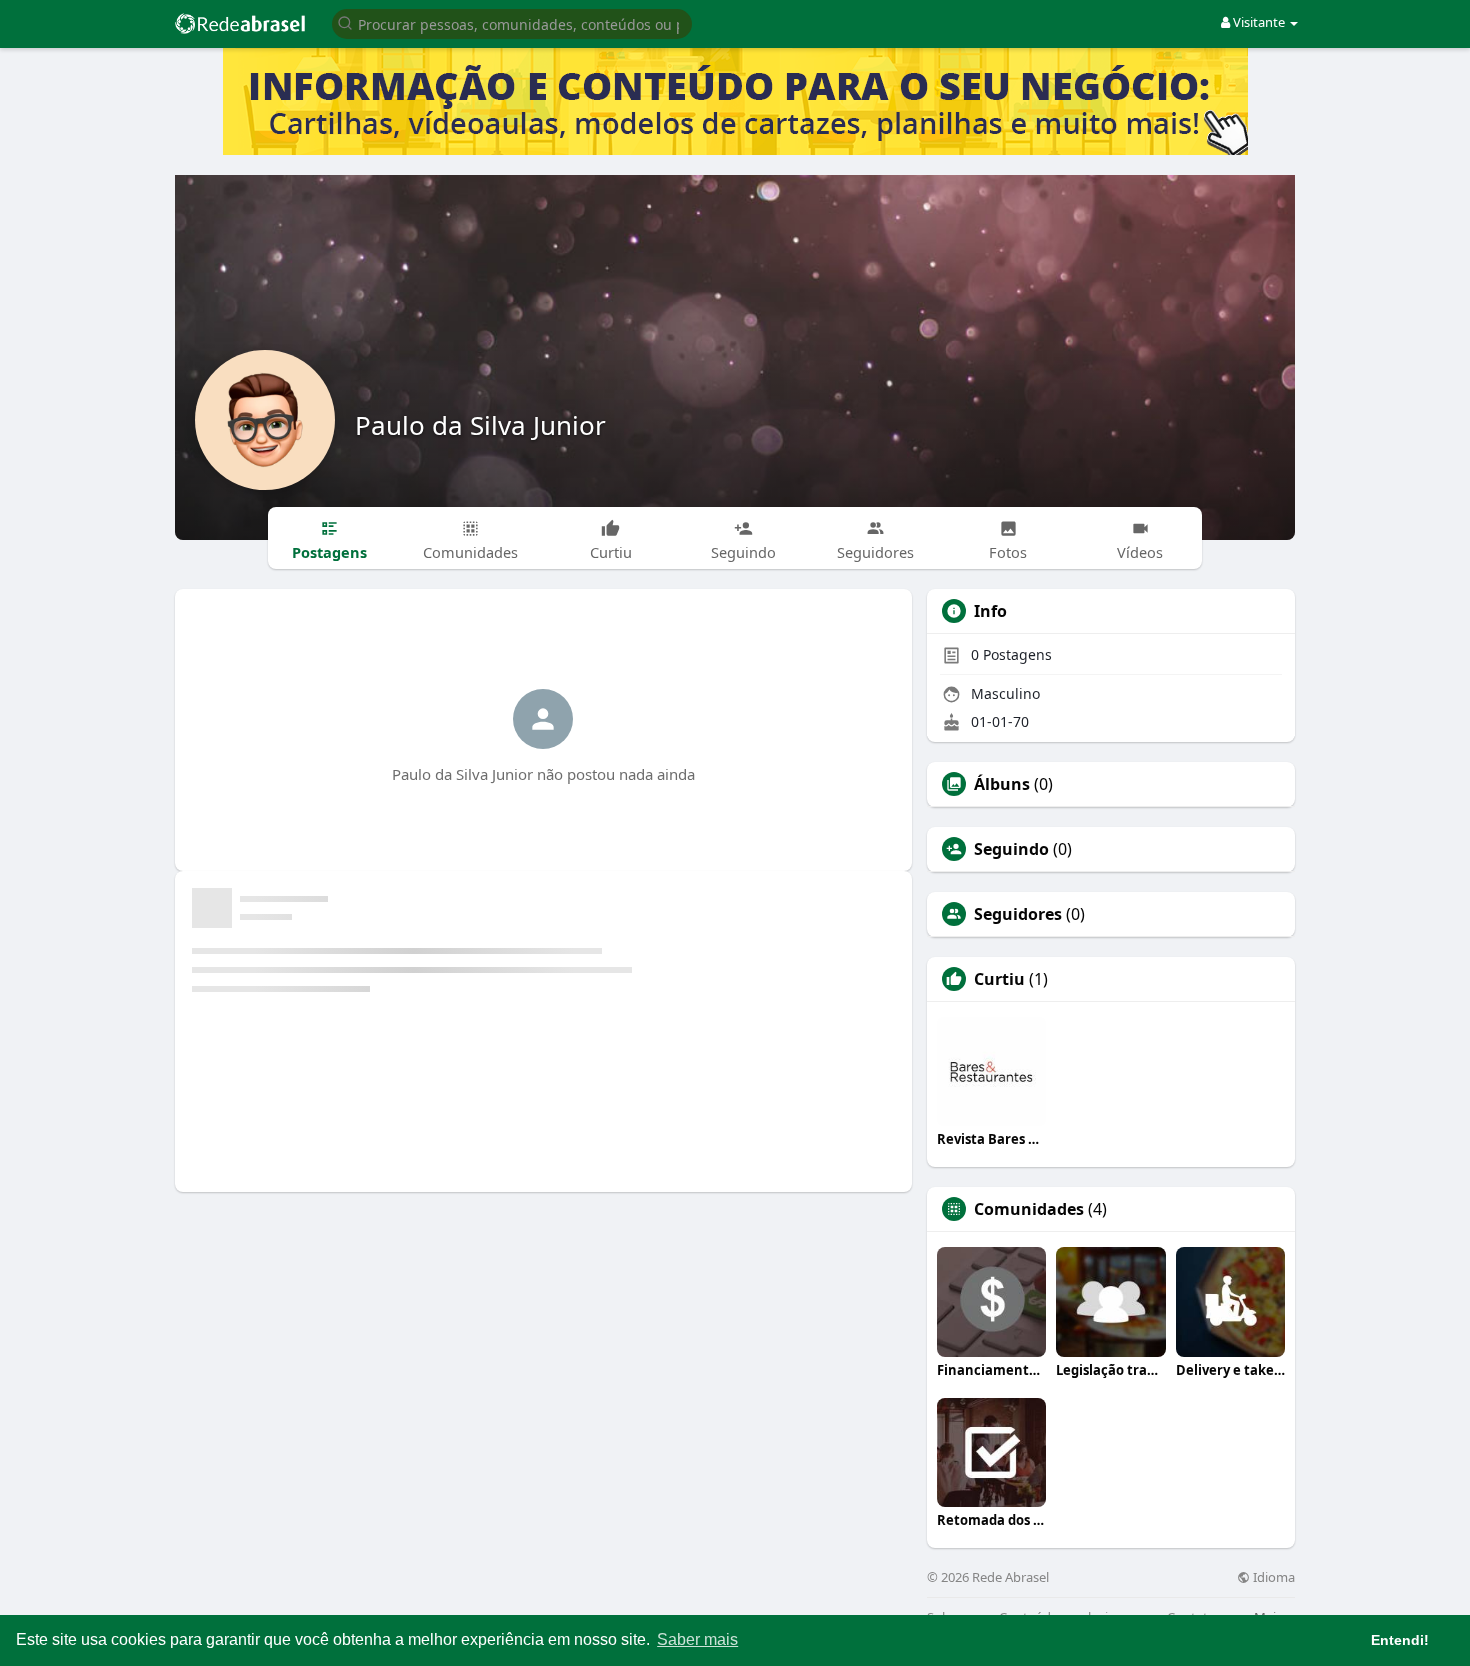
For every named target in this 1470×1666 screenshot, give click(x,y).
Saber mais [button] (697, 1639)
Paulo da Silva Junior (480, 425)
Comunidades (1029, 1209)
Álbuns (1002, 784)
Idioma (1272, 1577)
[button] (512, 22)
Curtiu (999, 979)
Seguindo (1011, 849)
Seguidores (1018, 914)
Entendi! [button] (1400, 1640)
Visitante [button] (1259, 22)
